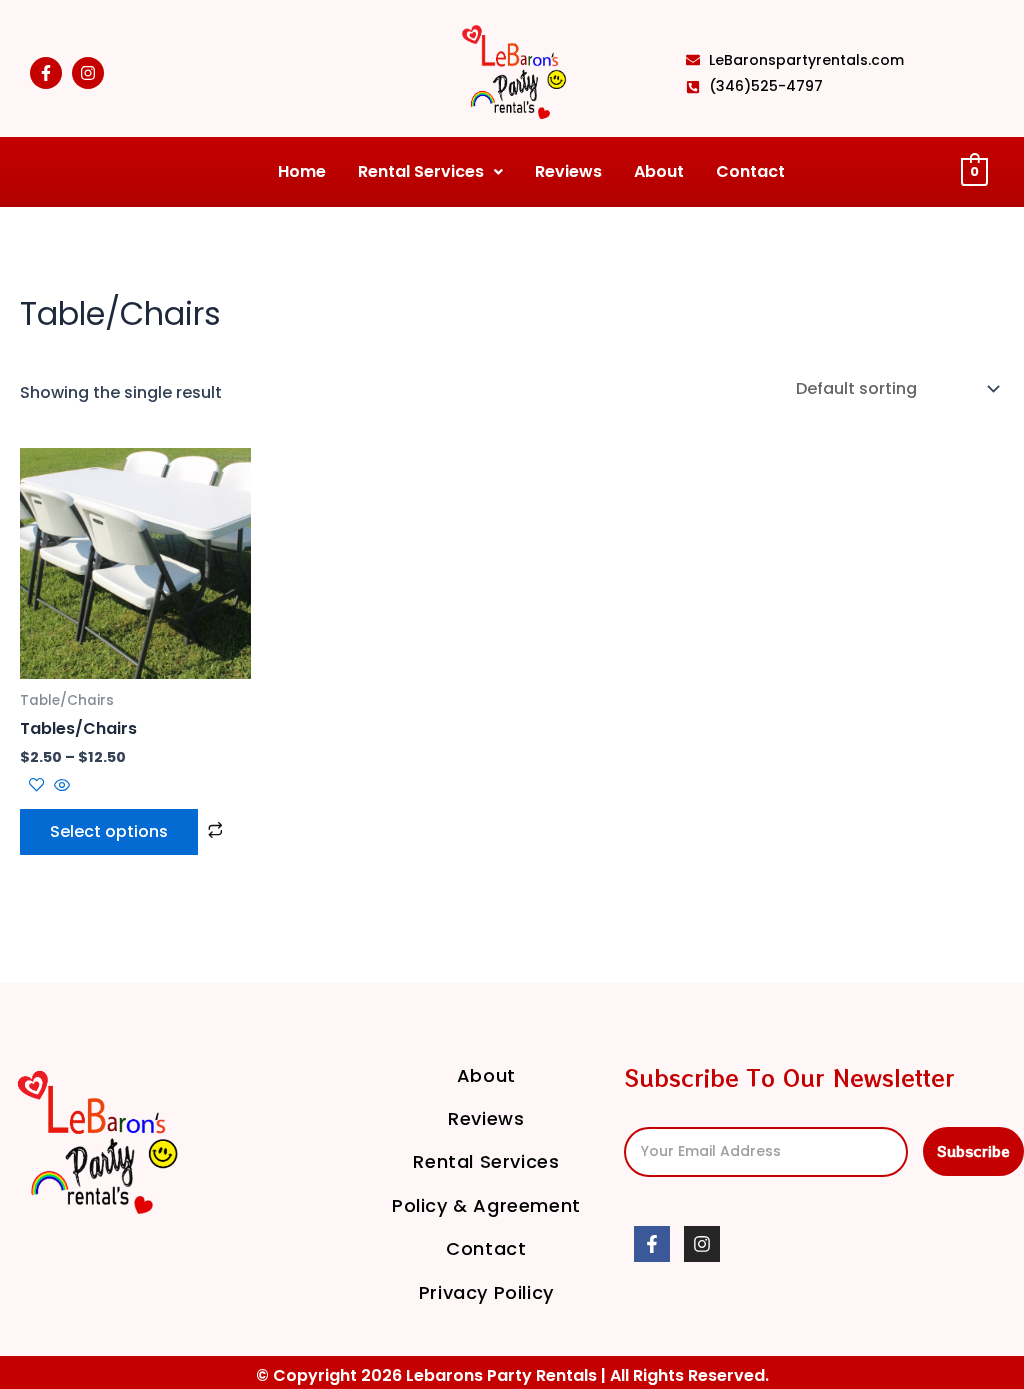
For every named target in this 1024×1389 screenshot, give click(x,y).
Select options (109, 831)
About (659, 171)
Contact (750, 171)
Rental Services (421, 171)
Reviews (568, 171)
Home (302, 171)
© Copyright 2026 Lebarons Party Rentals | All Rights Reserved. (512, 1375)
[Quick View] (60, 786)
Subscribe (973, 1151)
